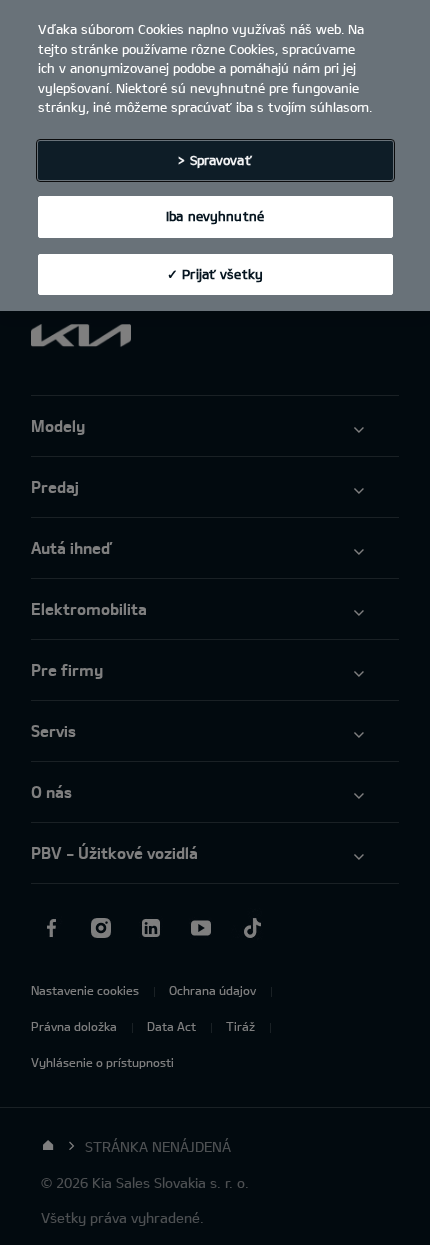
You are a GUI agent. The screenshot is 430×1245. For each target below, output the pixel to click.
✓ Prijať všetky (215, 274)
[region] (215, 155)
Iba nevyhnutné (215, 216)
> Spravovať (214, 160)
